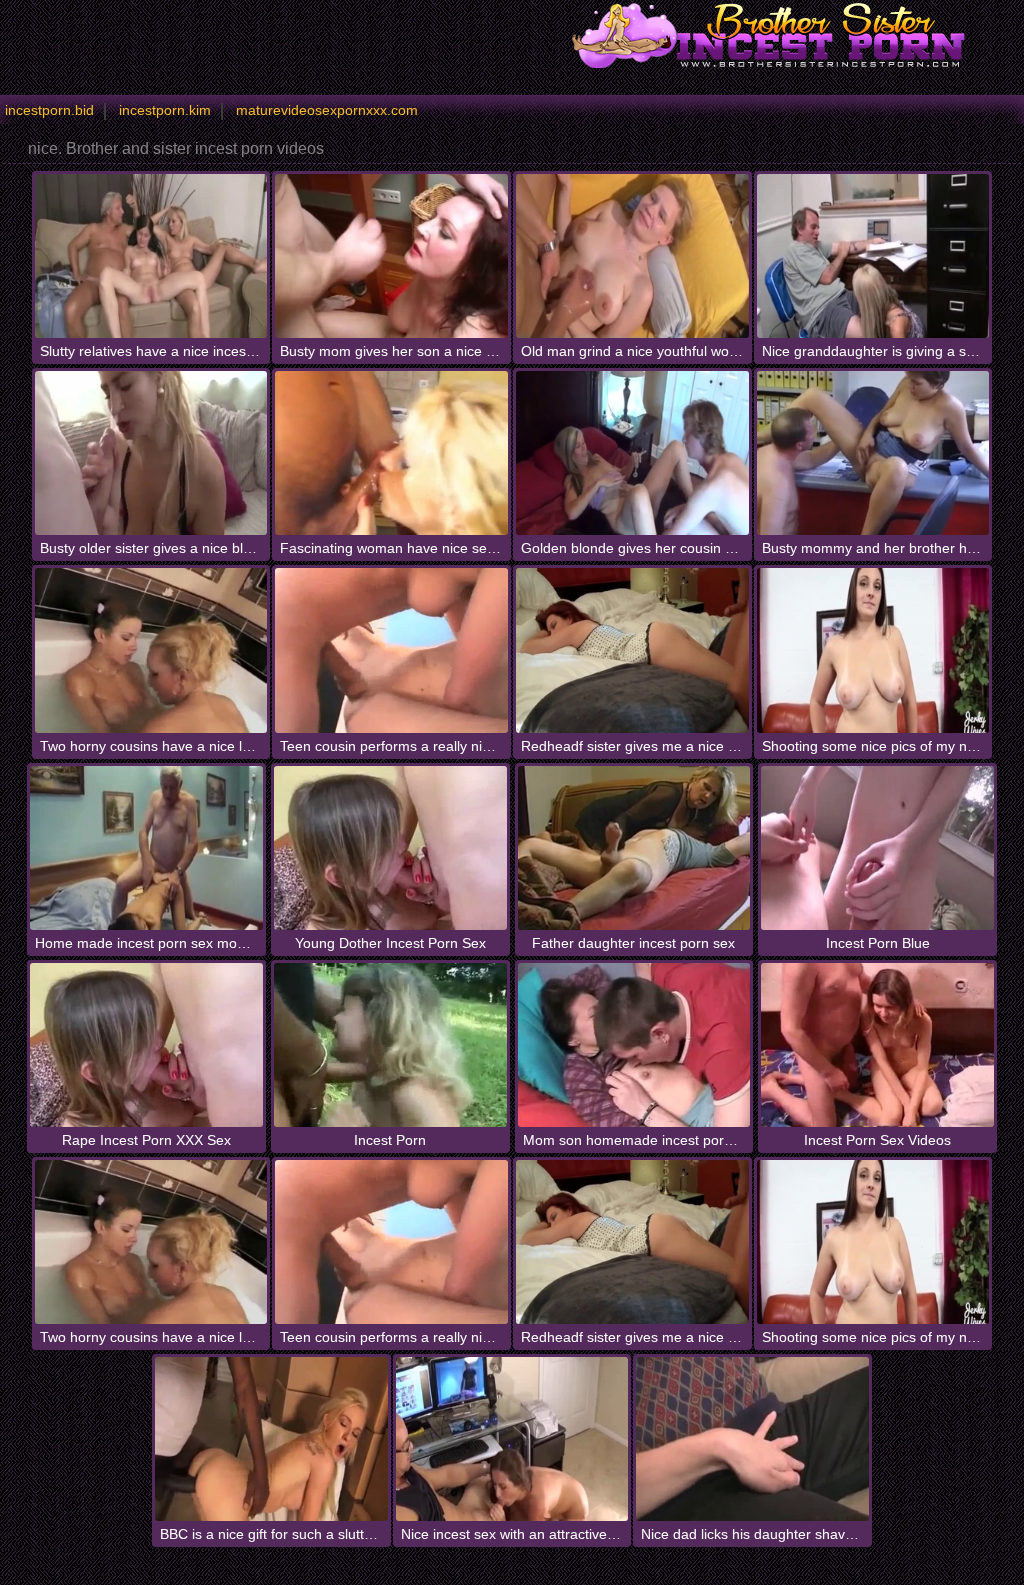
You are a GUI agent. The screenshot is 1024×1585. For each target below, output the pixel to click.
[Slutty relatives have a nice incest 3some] (151, 256)
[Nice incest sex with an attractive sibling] (512, 1439)
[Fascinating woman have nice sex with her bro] (391, 453)
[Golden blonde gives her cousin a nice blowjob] (632, 453)
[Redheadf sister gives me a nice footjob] (632, 650)
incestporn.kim (165, 110)
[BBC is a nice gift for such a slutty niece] (271, 1439)
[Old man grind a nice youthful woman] (632, 256)
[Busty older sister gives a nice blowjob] (151, 453)
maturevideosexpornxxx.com (327, 110)
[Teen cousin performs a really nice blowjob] (391, 650)
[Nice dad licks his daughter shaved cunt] (752, 1439)
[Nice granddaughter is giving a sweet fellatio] (873, 256)
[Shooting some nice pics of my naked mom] (873, 650)
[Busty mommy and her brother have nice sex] (873, 453)
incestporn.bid (49, 110)
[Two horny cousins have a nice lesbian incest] (151, 650)
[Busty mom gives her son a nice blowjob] (391, 256)
